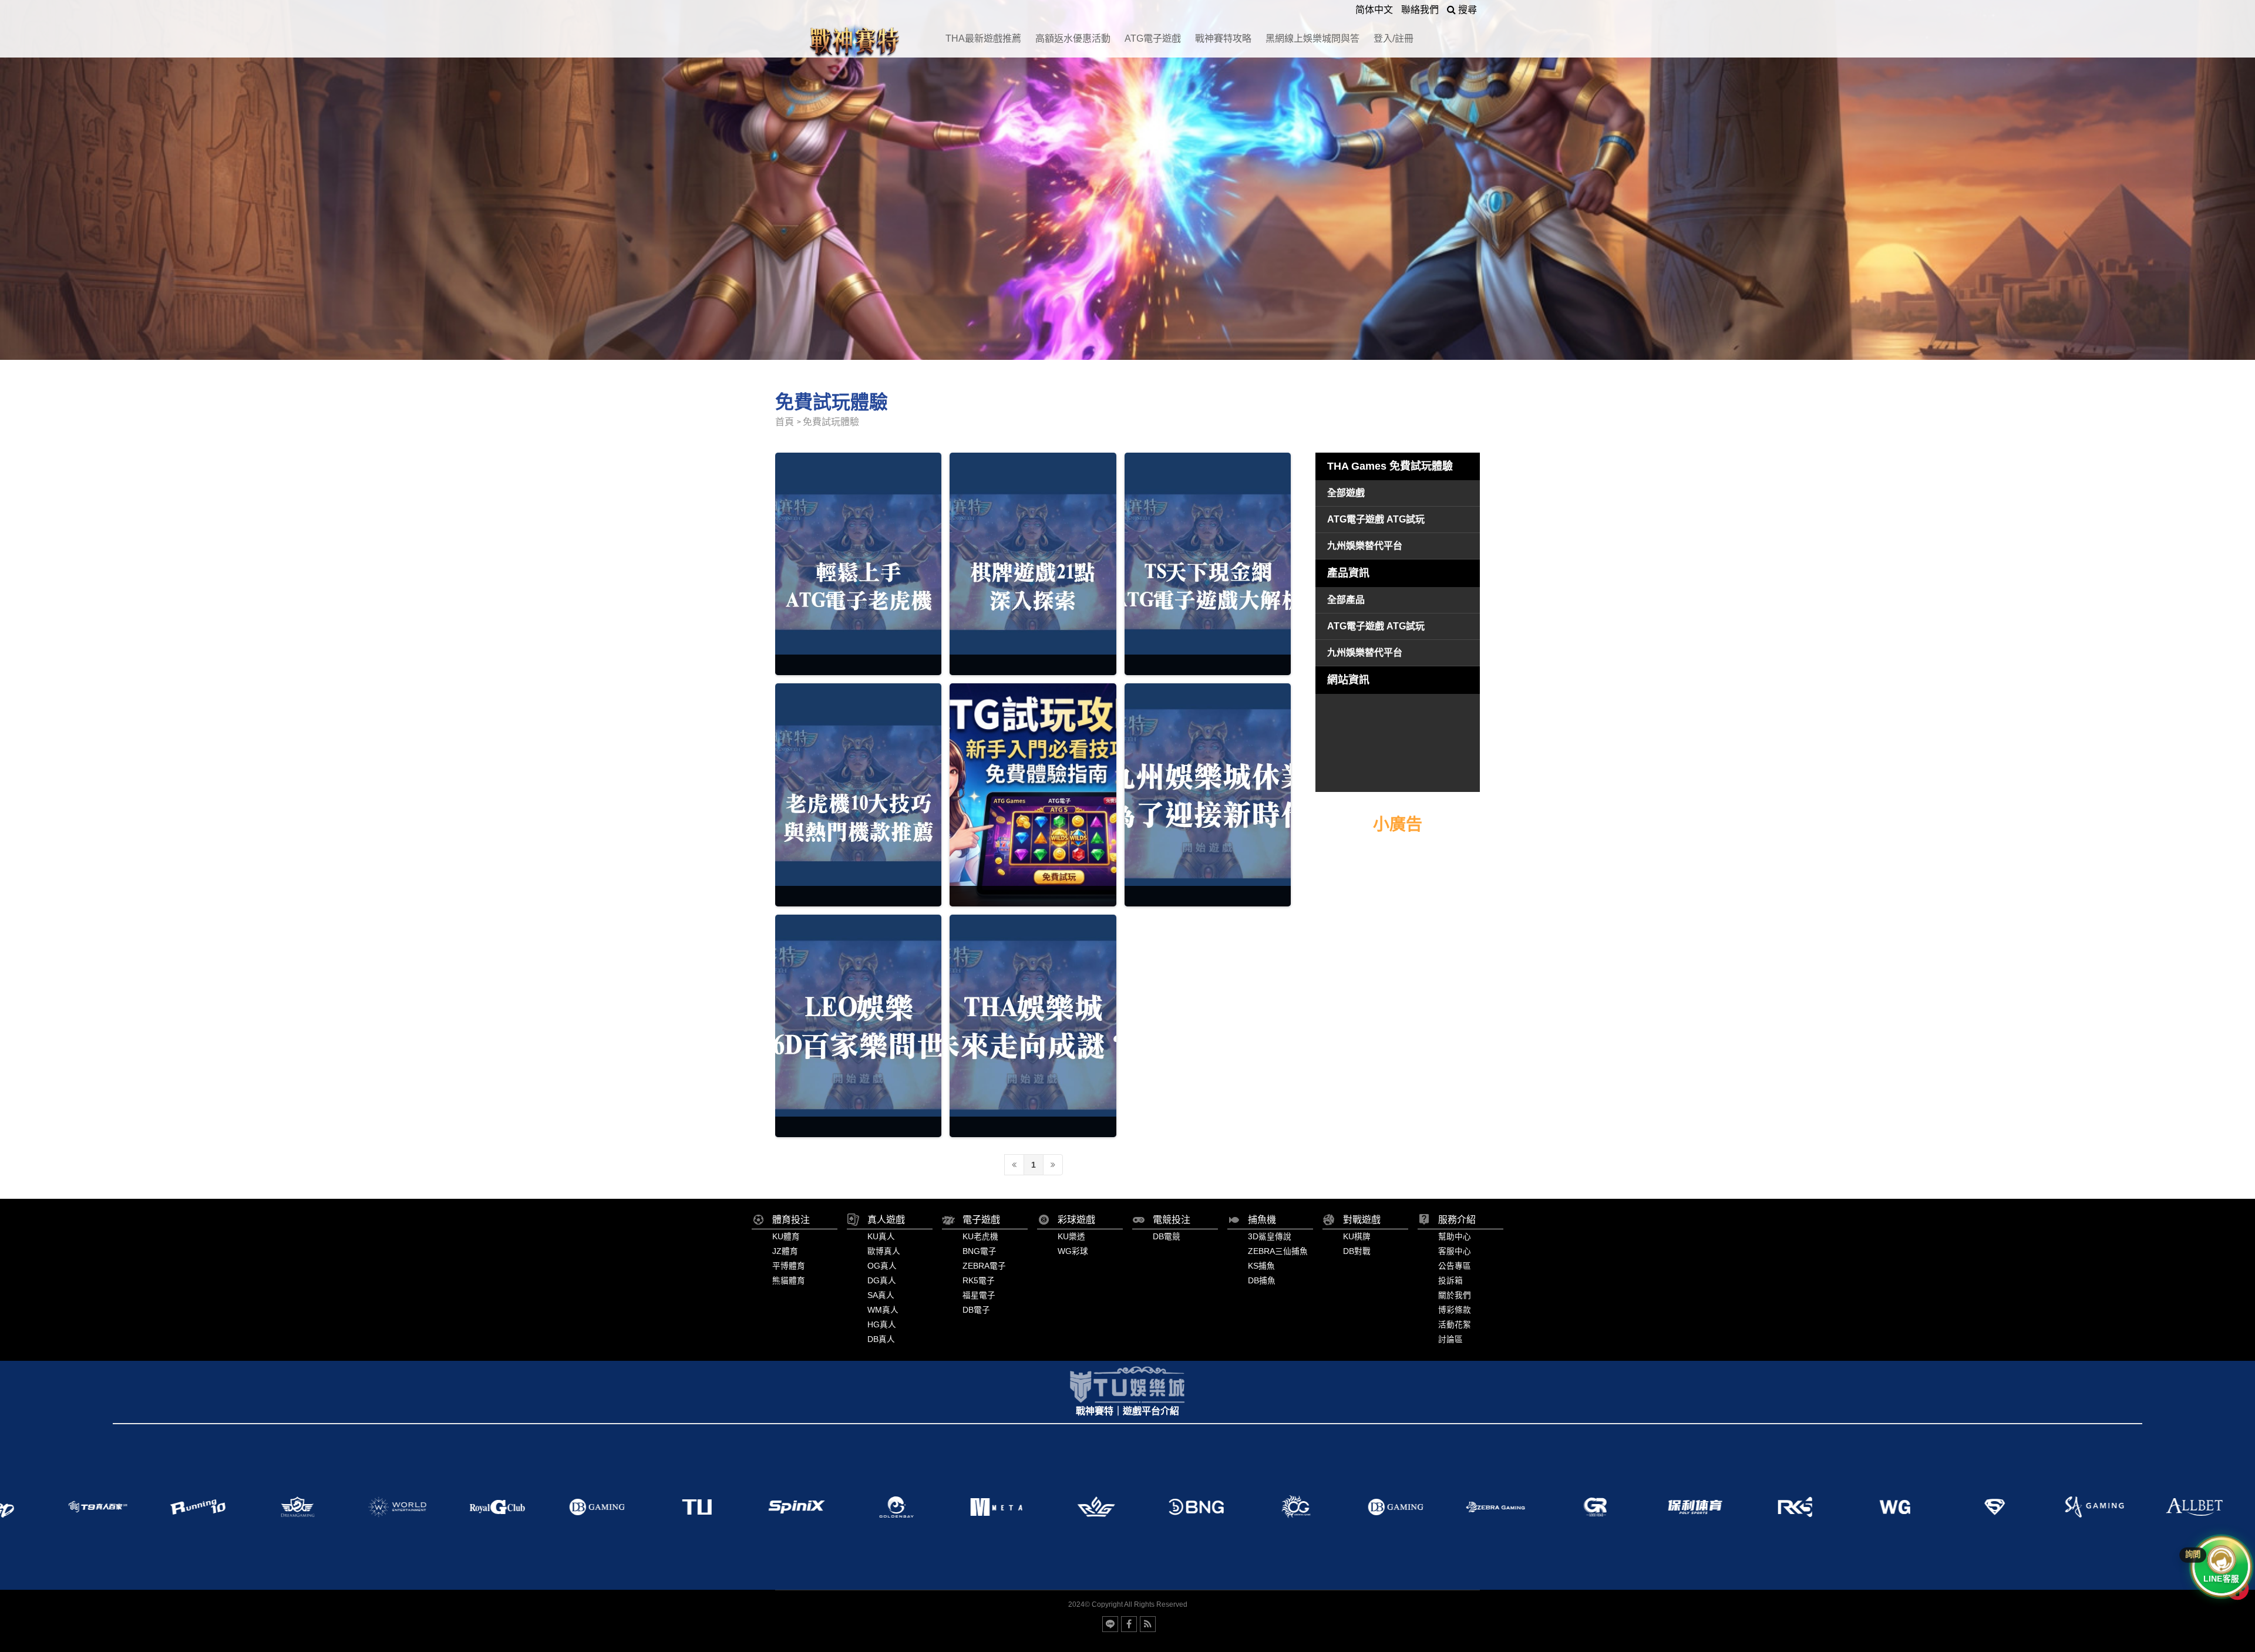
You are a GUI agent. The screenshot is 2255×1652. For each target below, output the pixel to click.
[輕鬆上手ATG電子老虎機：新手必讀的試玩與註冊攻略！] (858, 564)
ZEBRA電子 (984, 1266)
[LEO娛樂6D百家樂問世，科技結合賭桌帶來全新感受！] (858, 1026)
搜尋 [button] (1466, 10)
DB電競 (1167, 1237)
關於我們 (1455, 1295)
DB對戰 (1357, 1251)
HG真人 (882, 1325)
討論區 (1450, 1339)
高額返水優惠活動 (1073, 38)
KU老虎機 (980, 1237)
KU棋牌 (1357, 1237)
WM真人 (883, 1310)
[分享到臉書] (1129, 1624)
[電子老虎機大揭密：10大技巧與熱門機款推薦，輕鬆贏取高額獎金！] (858, 795)
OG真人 (882, 1266)
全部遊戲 (1346, 493)
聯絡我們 (1420, 10)
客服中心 (1455, 1251)
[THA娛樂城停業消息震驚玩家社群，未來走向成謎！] (1033, 1026)
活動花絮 (1455, 1325)
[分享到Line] (1110, 1624)
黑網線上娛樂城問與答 (1312, 38)
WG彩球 (1073, 1251)
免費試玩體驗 (831, 422)
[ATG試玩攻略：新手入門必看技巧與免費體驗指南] (1033, 795)
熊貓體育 (789, 1281)
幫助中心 (1455, 1237)
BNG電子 (980, 1251)
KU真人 (881, 1237)
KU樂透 (1071, 1237)
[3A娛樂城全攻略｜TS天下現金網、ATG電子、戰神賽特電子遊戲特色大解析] (1208, 564)
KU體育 (786, 1237)
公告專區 (1455, 1266)
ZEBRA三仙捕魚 (1278, 1251)
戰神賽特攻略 (1223, 38)
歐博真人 (884, 1251)
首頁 (785, 422)
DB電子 (976, 1310)
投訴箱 (1450, 1281)
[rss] (1148, 1624)
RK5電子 (979, 1281)
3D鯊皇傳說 (1270, 1237)
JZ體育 (785, 1251)
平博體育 (789, 1266)
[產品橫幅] (1127, 180)
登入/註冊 (1394, 38)
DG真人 (882, 1281)
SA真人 (881, 1295)
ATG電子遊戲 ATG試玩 (1376, 519)
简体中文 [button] (1374, 10)
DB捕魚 (1262, 1281)
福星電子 (979, 1295)
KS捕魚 (1261, 1266)
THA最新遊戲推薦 (983, 38)
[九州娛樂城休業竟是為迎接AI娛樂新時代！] (1208, 795)
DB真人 (881, 1339)
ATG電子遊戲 (1153, 38)
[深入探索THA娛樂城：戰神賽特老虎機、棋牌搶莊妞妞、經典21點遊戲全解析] (1033, 564)
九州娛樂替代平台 (1365, 546)
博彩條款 (1455, 1310)
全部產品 (1346, 600)
